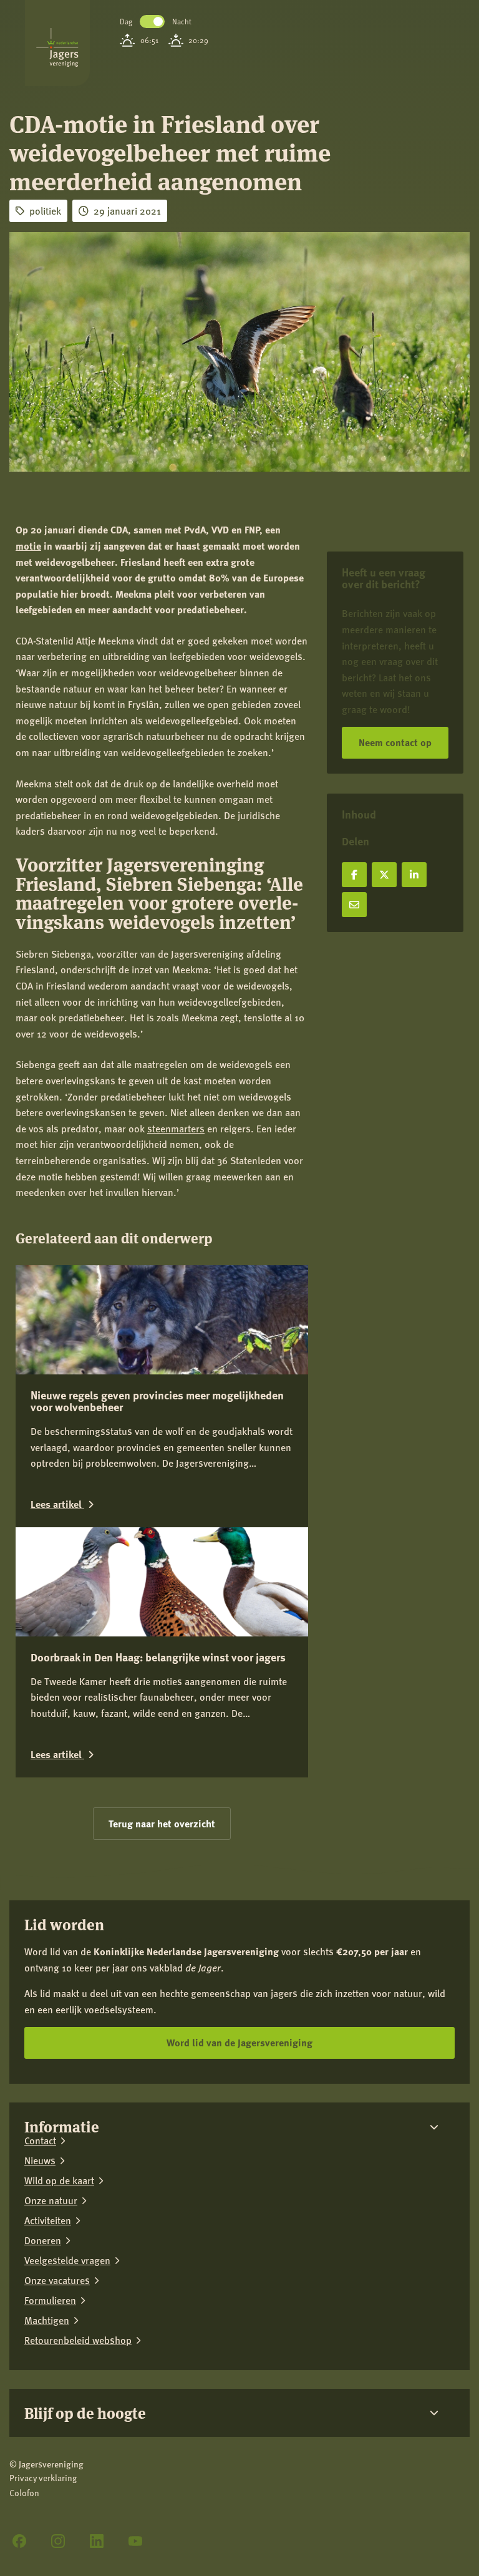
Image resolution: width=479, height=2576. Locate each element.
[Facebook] (19, 2541)
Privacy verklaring (43, 2478)
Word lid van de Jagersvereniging (239, 2042)
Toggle (152, 22)
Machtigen (47, 2320)
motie (28, 546)
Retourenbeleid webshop (78, 2340)
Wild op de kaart (59, 2180)
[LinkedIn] (97, 2541)
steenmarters (176, 1128)
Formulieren (50, 2300)
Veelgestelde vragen (67, 2260)
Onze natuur (51, 2200)
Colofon (24, 2493)
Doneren (43, 2240)
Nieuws (40, 2160)
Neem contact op (395, 742)
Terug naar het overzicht (162, 1823)
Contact (40, 2141)
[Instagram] (58, 2541)
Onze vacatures (57, 2280)
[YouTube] (135, 2541)
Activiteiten (48, 2220)
